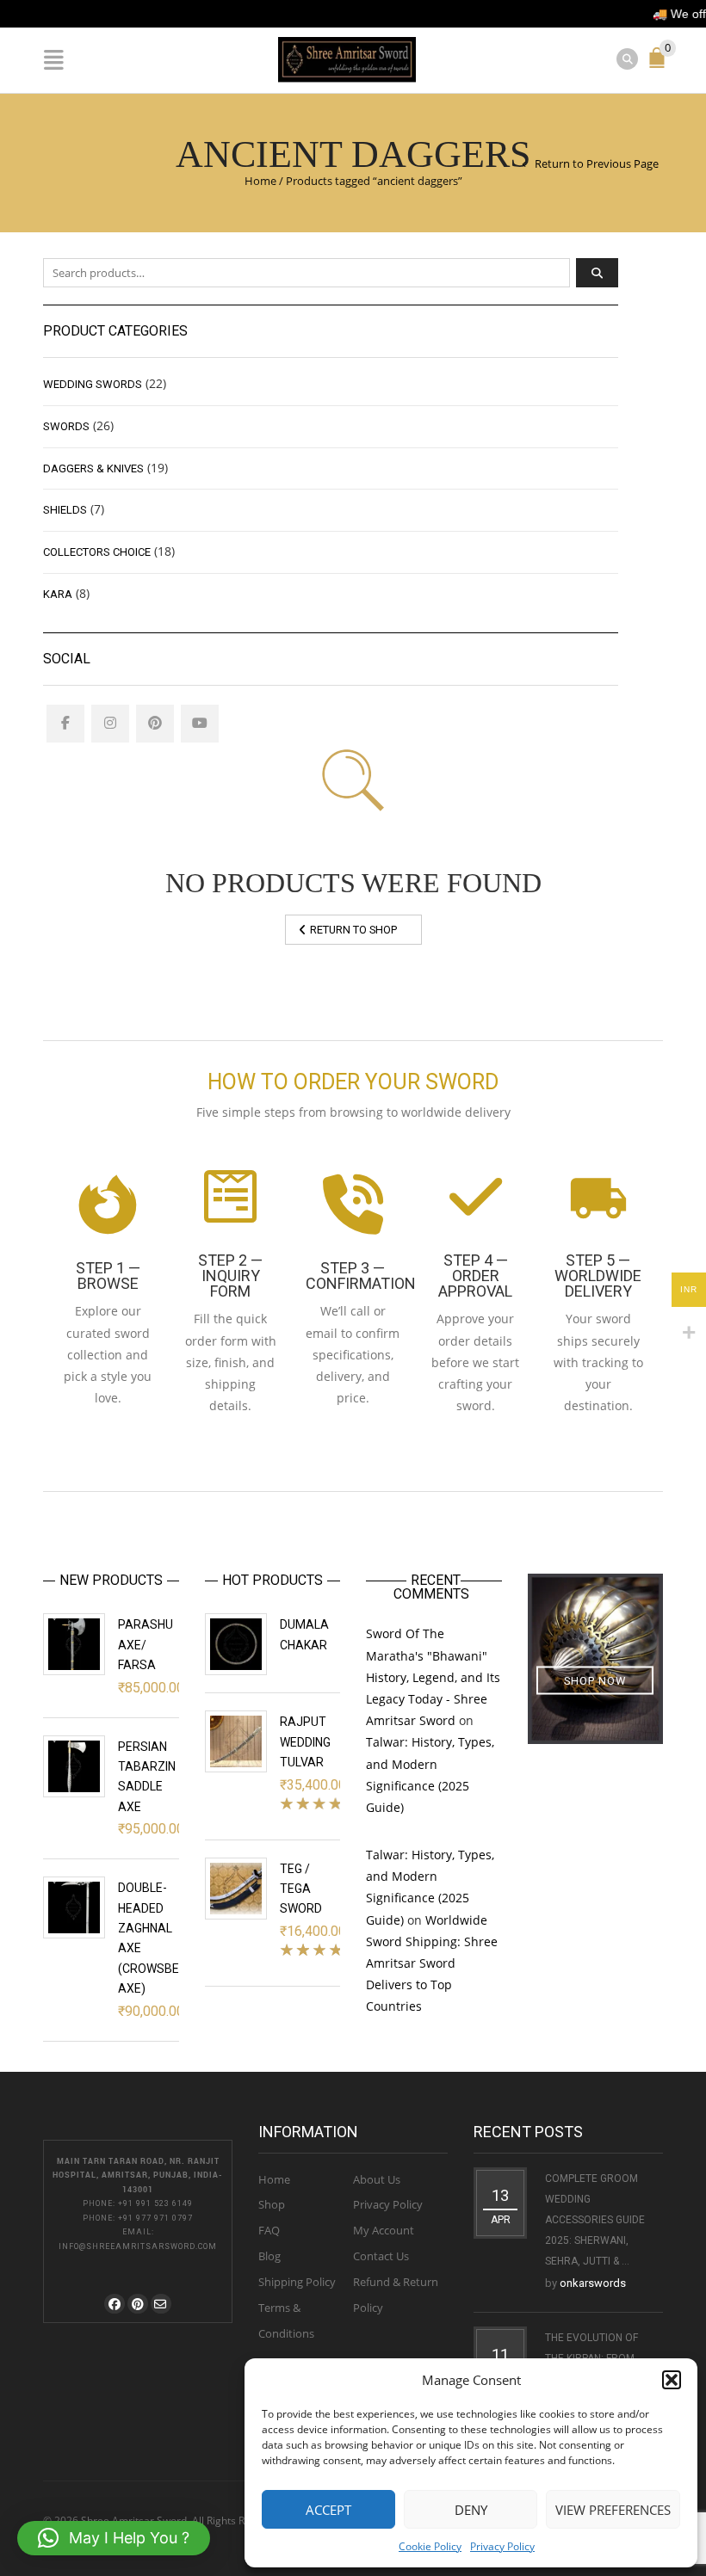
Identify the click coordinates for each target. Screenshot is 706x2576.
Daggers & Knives (93, 468)
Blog (269, 2256)
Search (597, 273)
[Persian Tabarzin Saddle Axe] (74, 1766)
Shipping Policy (297, 2282)
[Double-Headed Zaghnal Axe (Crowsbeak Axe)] (74, 1907)
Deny (471, 2510)
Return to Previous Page (597, 163)
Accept (328, 2510)
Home (260, 181)
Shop (272, 2204)
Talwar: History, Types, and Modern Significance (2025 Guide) (430, 1775)
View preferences (613, 2510)
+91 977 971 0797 (155, 2218)
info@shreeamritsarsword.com (138, 2246)
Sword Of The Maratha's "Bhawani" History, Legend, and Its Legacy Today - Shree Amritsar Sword (433, 1677)
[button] (672, 2380)
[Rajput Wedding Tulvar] (236, 1741)
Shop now (595, 1681)
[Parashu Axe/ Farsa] (74, 1644)
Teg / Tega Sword (301, 1889)
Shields (65, 510)
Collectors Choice (97, 552)
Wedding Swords (93, 384)
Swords (66, 426)
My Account (384, 2230)
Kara (58, 594)
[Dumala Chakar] (236, 1644)
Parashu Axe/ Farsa (146, 1645)
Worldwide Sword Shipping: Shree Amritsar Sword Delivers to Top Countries (432, 1963)
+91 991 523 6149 (155, 2203)
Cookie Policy (430, 2546)
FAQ (269, 2230)
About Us (377, 2179)
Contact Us (381, 2256)
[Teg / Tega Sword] (236, 1889)
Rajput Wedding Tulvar (305, 1742)
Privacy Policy (502, 2546)
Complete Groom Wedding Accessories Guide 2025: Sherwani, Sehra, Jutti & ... (595, 2220)
